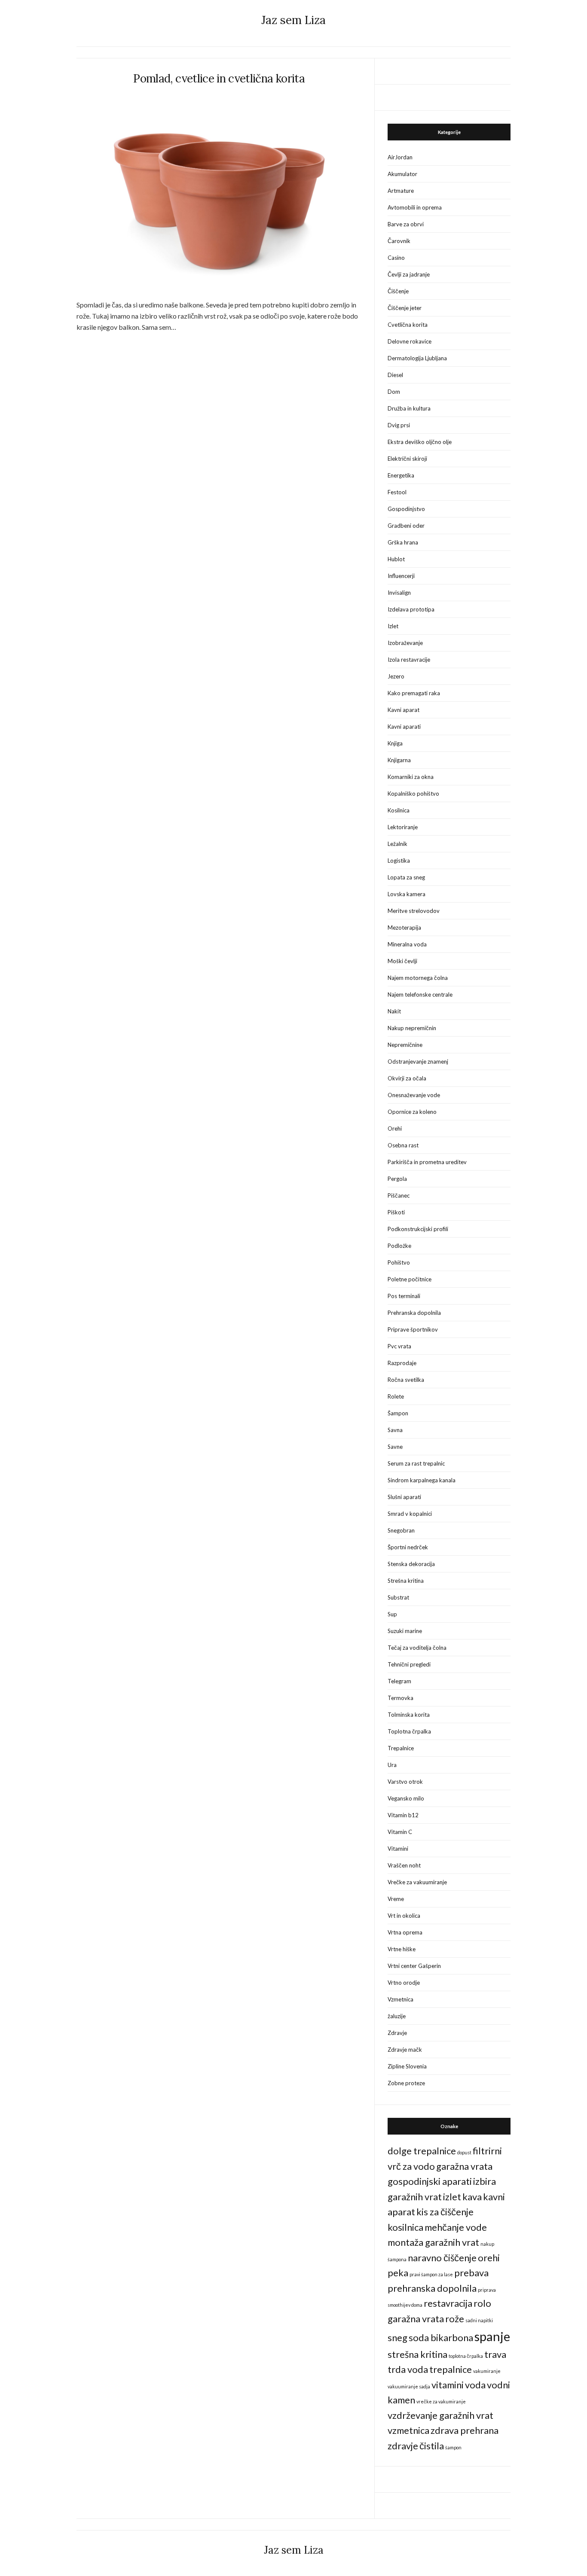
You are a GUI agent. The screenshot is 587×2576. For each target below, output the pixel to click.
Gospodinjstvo (406, 509)
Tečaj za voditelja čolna (417, 1648)
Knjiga (395, 743)
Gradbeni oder (406, 526)
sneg (397, 2337)
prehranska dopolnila (432, 2288)
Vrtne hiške (402, 1949)
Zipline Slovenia (407, 2066)
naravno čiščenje (442, 2258)
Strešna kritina (406, 1581)
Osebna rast (403, 1145)
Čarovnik (399, 241)
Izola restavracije (409, 660)
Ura (392, 1765)
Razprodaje (402, 1363)
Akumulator (402, 174)
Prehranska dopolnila (414, 1313)
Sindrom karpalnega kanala (422, 1480)
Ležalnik (397, 844)
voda (475, 2385)
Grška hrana (403, 542)
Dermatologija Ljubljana (417, 358)
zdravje (403, 2446)
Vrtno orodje (404, 1983)
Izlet (393, 626)
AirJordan (400, 157)
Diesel (395, 375)
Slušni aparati (404, 1497)
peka (398, 2273)
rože (455, 2319)
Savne (395, 1447)
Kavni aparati (404, 727)
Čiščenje (398, 291)
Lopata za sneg (406, 877)
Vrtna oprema (405, 1932)
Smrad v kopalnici (410, 1514)
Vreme (396, 1899)
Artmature (401, 191)
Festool (397, 492)
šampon (453, 2447)
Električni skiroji (407, 459)
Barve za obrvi (406, 224)
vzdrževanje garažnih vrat (440, 2415)
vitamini (448, 2385)
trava (495, 2354)
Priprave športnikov (413, 1329)
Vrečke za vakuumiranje (417, 1882)
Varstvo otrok (405, 1782)
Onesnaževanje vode (414, 1095)
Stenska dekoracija (411, 1564)
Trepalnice (401, 1748)
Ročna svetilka (406, 1380)
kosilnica (405, 2227)
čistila (432, 2446)
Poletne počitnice (410, 1279)
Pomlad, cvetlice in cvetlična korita (219, 78)
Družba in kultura (409, 408)
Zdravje (397, 2033)
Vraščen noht (404, 1865)
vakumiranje (487, 2371)
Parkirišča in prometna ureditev (427, 1162)
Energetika (401, 475)
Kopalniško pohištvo (413, 794)
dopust (464, 2152)
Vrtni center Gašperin (414, 1966)
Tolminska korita (409, 1715)
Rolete (396, 1396)
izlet (452, 2197)
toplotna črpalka (466, 2356)
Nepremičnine (405, 1045)
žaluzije (397, 2016)
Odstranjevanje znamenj (418, 1061)
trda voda (408, 2369)
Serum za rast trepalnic (416, 1463)
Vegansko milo (406, 1798)
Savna (395, 1430)
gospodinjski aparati (430, 2181)
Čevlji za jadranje (409, 274)
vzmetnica (408, 2430)
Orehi (395, 1128)
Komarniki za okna (411, 777)
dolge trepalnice (422, 2151)
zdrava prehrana (465, 2430)
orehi (489, 2258)
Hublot (396, 559)
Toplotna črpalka (409, 1731)
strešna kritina (417, 2354)
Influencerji (401, 576)
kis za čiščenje (445, 2212)
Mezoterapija (404, 928)
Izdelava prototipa (411, 609)
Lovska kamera (407, 894)
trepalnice (451, 2369)
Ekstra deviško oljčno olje (420, 442)
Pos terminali (404, 1296)
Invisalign (399, 593)
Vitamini (398, 1849)
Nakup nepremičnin (412, 1028)
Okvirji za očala (407, 1078)
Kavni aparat (404, 710)
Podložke (399, 1246)
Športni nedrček (408, 1547)
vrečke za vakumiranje (441, 2401)
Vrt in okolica (404, 1916)
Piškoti (396, 1212)
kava (472, 2197)
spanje (492, 2336)
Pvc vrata (399, 1346)
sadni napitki (479, 2320)
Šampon (398, 1413)
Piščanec (399, 1195)
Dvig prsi (399, 425)
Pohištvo (399, 1262)
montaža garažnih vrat (433, 2242)
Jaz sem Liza (293, 20)
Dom (394, 392)
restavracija (448, 2303)
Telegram (399, 1681)
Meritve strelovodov (414, 911)
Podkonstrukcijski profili (418, 1229)
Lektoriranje (403, 827)
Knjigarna (399, 760)
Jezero (396, 676)
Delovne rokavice (410, 341)
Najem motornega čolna (418, 978)
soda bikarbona (441, 2337)
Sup (392, 1614)
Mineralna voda (407, 944)
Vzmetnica (401, 1999)
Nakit (394, 1011)
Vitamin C (400, 1832)
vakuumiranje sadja (409, 2386)
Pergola (397, 1179)
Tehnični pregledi (409, 1664)
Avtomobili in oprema (415, 207)
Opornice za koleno (412, 1112)
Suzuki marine (405, 1631)
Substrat (398, 1597)
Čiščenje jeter (405, 308)
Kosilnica (399, 810)
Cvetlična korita (408, 325)
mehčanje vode (456, 2227)
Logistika (399, 861)
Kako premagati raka (414, 693)
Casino (396, 258)
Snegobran (401, 1530)
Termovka (401, 1698)
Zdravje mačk (405, 2050)
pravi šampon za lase (431, 2274)
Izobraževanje (405, 643)
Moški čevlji (402, 961)
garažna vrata (464, 2166)
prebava (471, 2273)
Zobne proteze (406, 2083)
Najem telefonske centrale (420, 995)
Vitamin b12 (403, 1815)
